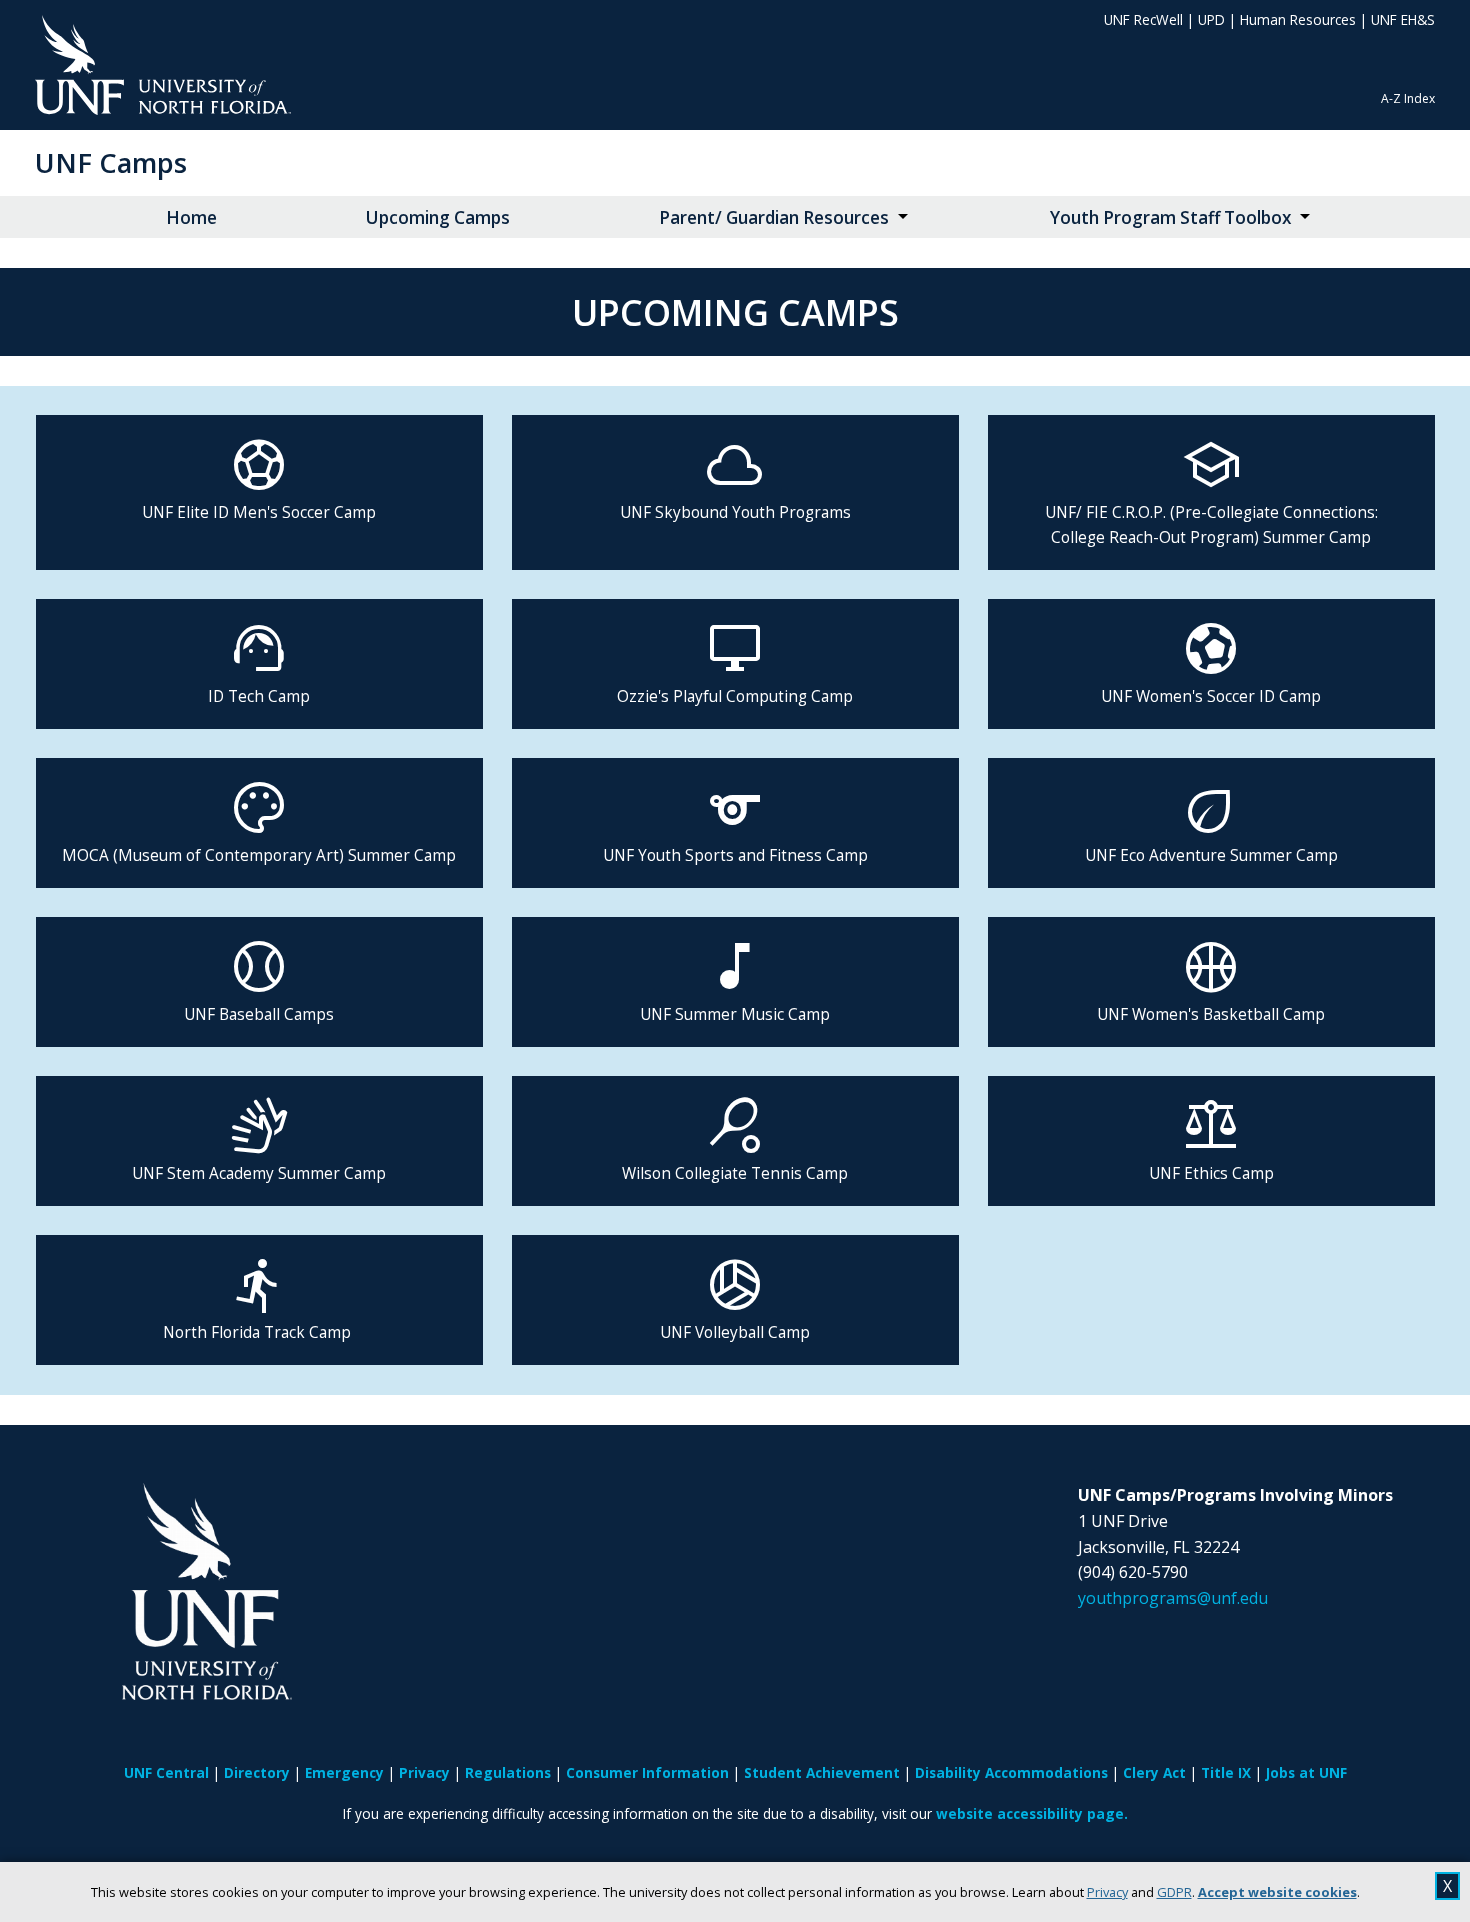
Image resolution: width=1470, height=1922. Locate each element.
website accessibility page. (1032, 1813)
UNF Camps (111, 162)
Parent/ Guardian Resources (774, 217)
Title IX (1226, 1772)
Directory (257, 1772)
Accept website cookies (1277, 1892)
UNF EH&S (1403, 19)
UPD (1211, 19)
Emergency (344, 1772)
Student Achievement (822, 1772)
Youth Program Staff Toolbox (1170, 217)
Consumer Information (647, 1772)
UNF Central (166, 1772)
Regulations (508, 1772)
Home (191, 217)
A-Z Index (1408, 98)
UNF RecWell (1143, 19)
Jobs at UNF (1306, 1772)
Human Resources (1298, 19)
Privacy (1107, 1892)
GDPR (1174, 1892)
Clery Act (1154, 1772)
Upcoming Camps (437, 217)
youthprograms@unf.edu (1173, 1598)
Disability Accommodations (1011, 1772)
